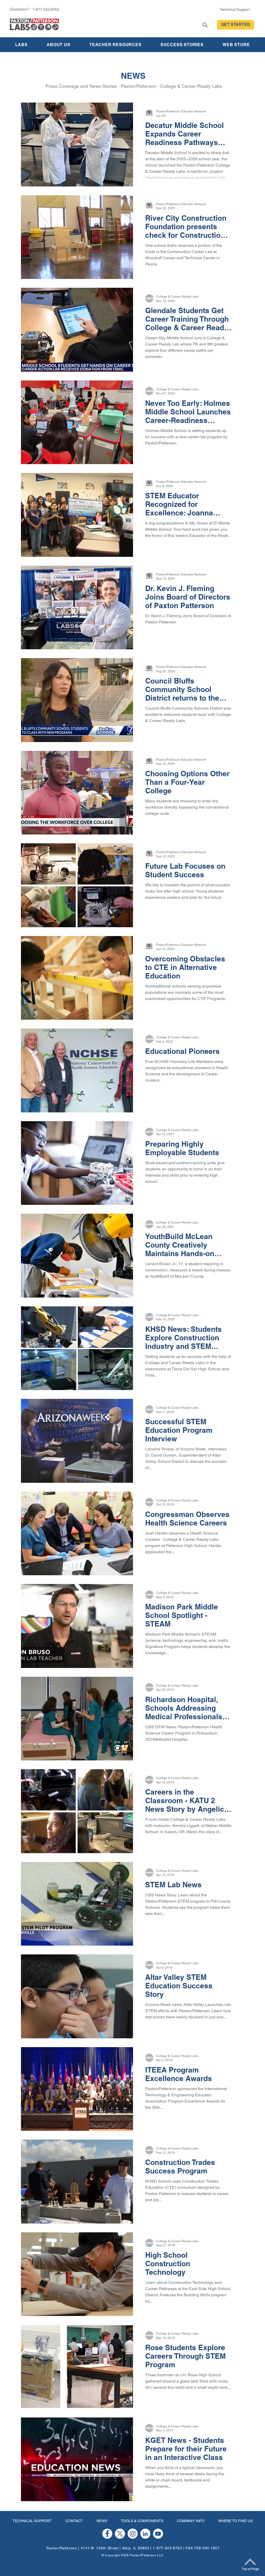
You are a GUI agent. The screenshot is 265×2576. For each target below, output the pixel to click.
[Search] (205, 25)
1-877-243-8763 (167, 2548)
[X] (120, 2534)
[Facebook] (107, 2534)
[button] (235, 25)
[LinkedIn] (145, 2534)
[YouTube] (158, 2534)
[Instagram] (133, 2534)
